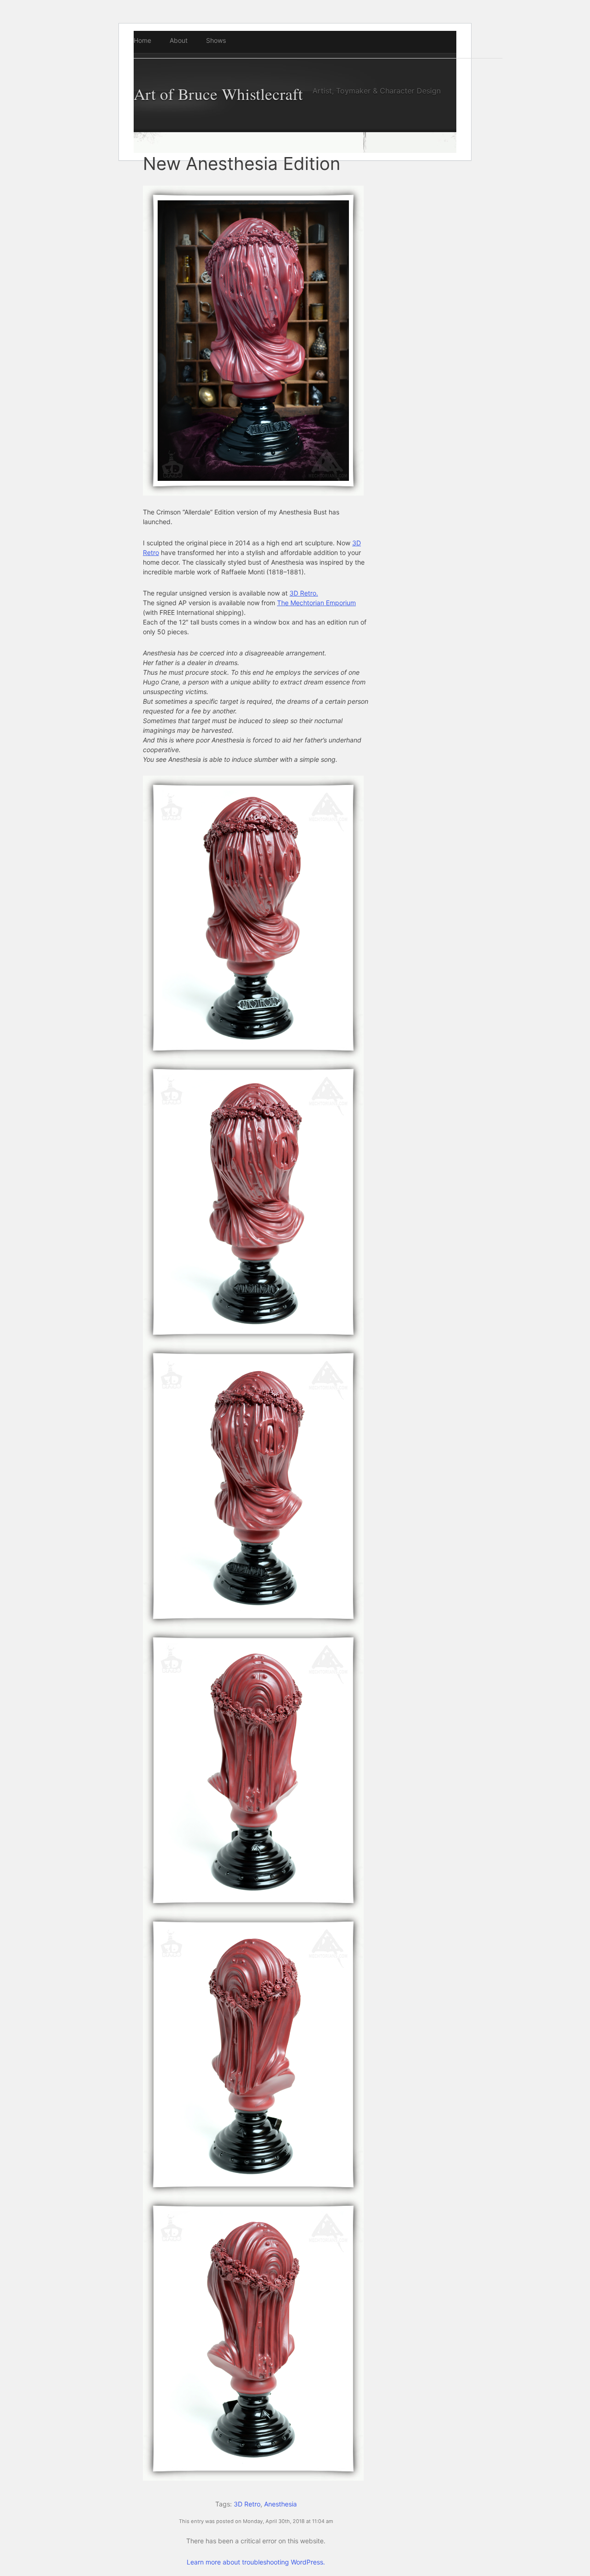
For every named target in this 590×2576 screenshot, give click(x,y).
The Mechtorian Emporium (316, 603)
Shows (216, 40)
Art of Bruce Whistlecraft (218, 94)
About (179, 40)
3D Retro (247, 2504)
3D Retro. (304, 593)
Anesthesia (280, 2504)
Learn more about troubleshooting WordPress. (256, 2562)
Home (142, 40)
